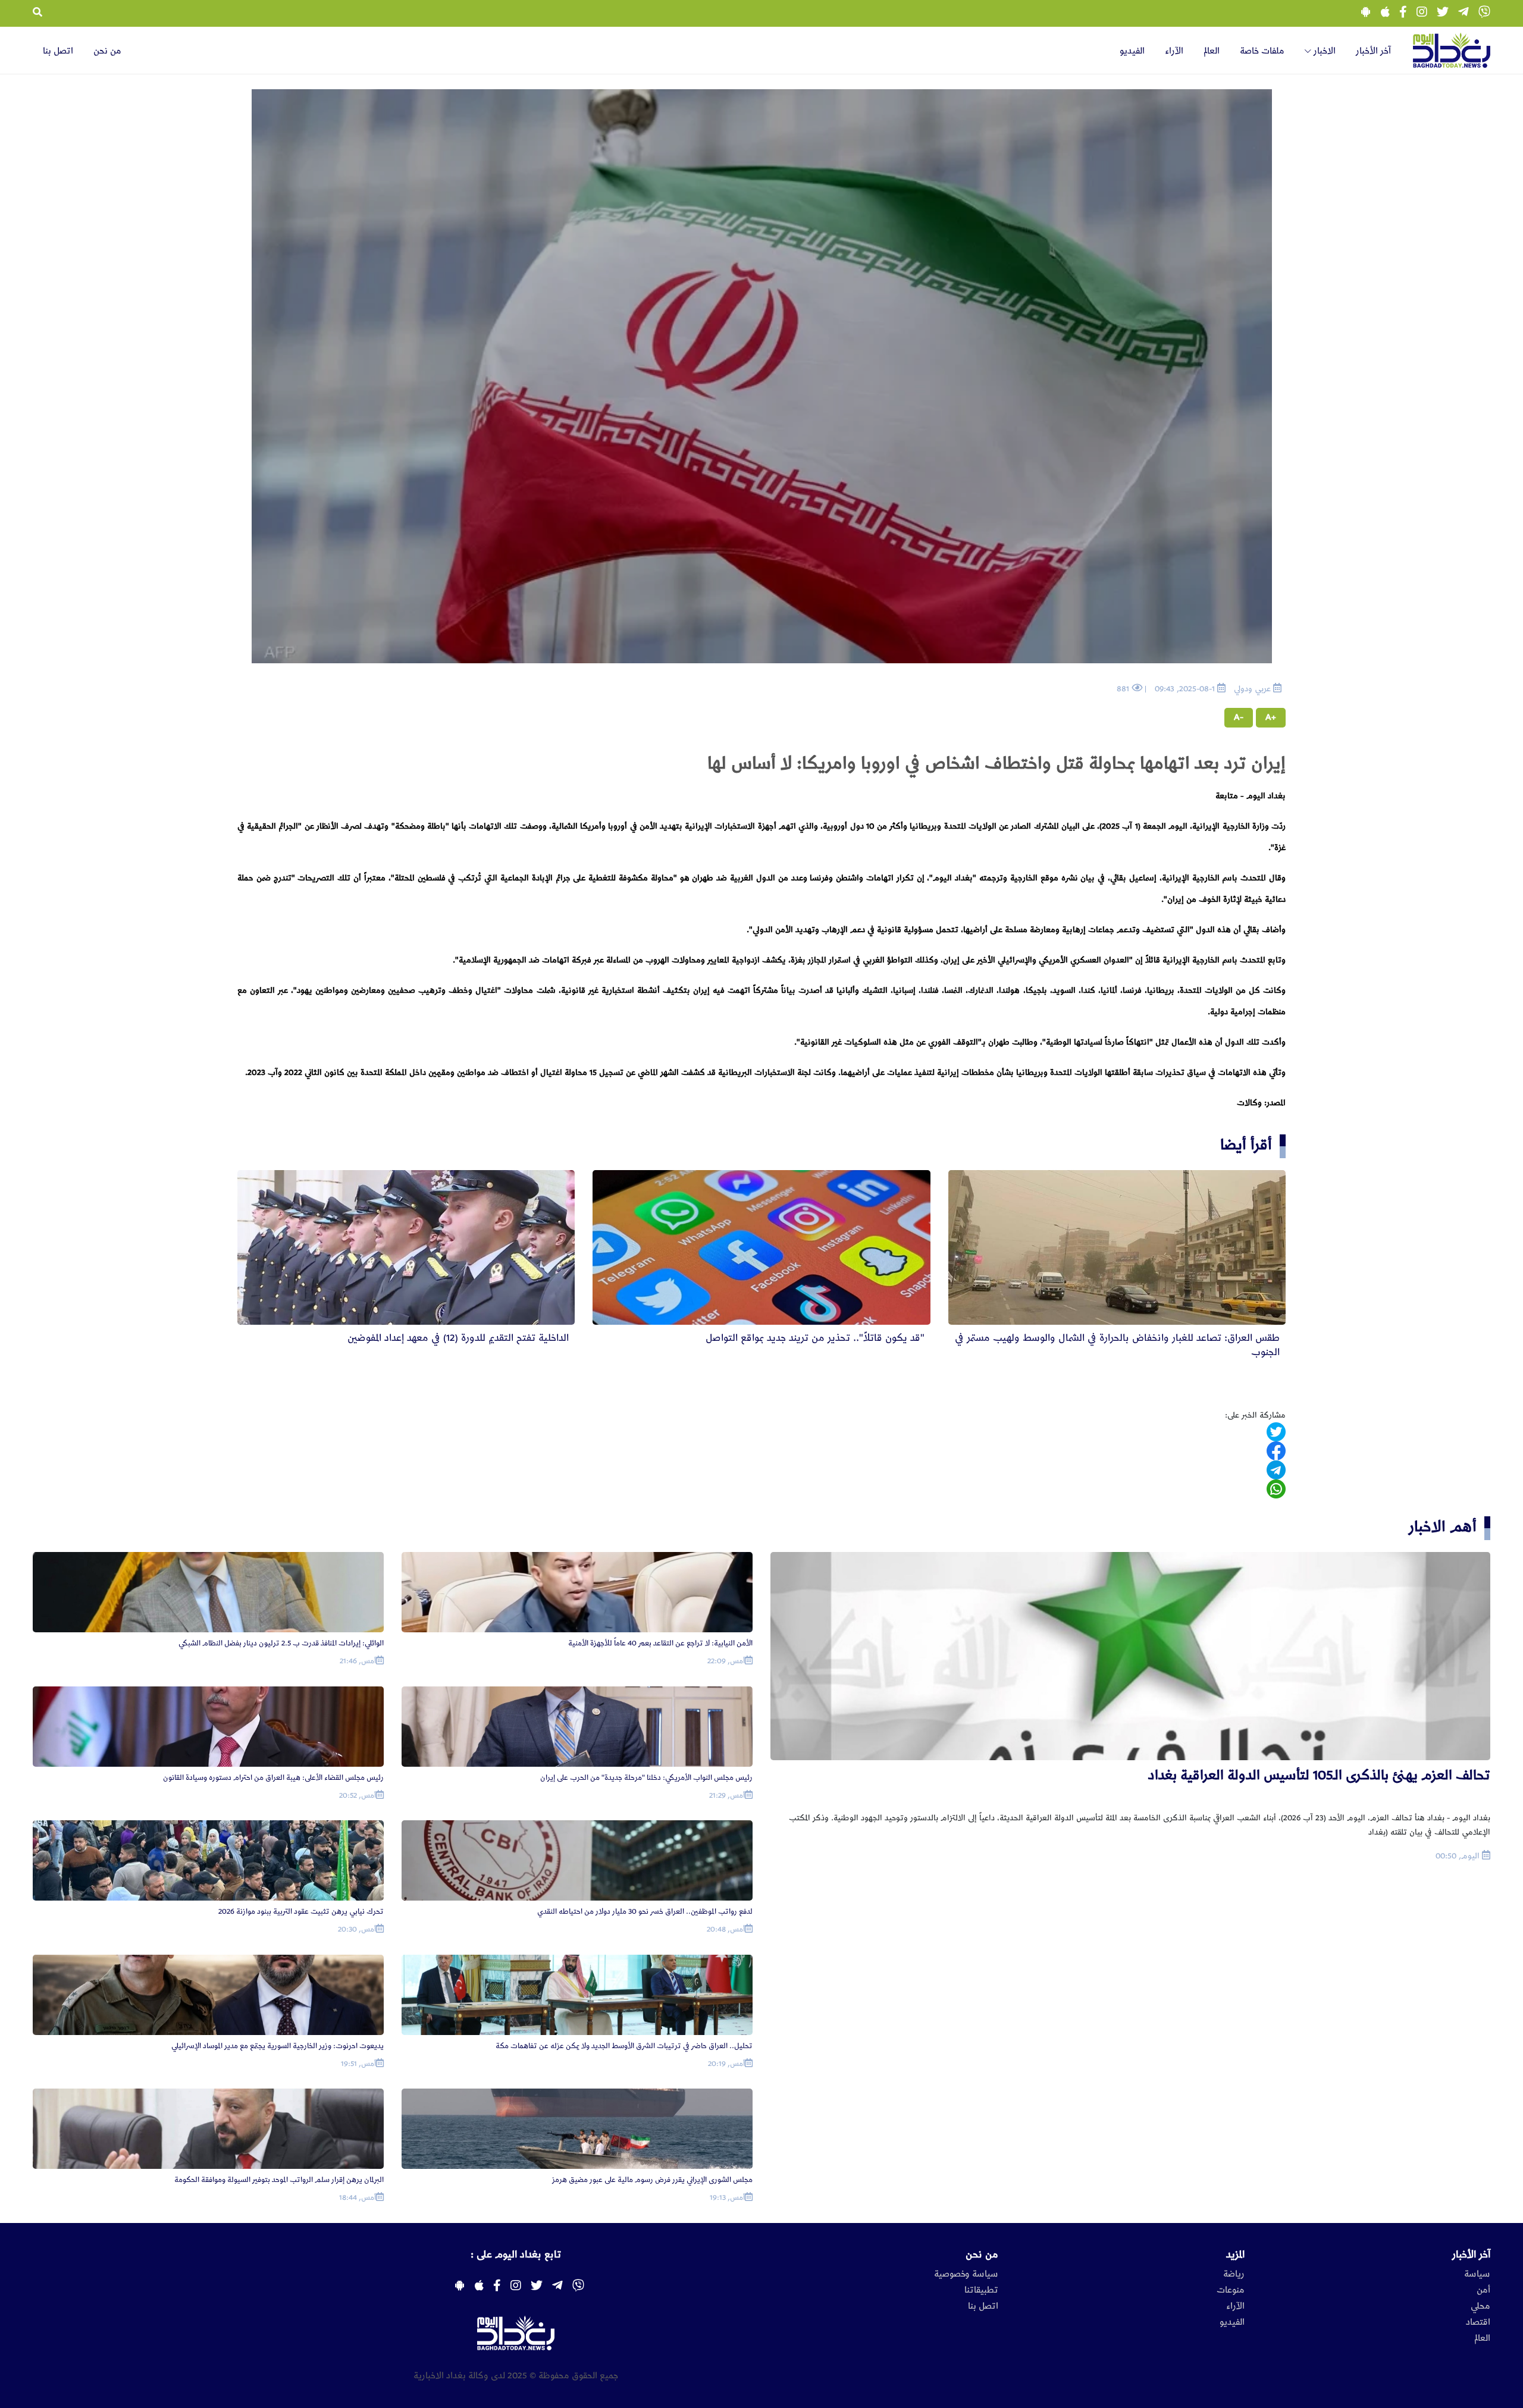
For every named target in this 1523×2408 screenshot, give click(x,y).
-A (1239, 717)
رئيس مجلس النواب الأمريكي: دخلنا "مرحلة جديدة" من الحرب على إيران (646, 1778)
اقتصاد (1478, 2322)
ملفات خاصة (1262, 51)
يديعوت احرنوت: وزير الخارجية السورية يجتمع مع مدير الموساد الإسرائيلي (278, 2046)
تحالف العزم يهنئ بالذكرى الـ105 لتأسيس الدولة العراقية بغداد (1319, 1775)
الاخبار (1323, 51)
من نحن (107, 51)
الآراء (1174, 51)
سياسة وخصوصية (966, 2274)
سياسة (1477, 2274)
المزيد (1235, 2255)
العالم (1212, 51)
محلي (1480, 2306)
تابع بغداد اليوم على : (516, 2255)
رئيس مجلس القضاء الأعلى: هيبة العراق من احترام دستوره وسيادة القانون (273, 1778)
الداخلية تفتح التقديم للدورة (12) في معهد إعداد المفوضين (458, 1338)
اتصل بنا (58, 51)
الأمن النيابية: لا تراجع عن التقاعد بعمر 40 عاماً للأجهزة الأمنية (660, 1643)
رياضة (1234, 2274)
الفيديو (1132, 51)
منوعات (1231, 2290)
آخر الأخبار (1373, 51)
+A (1271, 717)
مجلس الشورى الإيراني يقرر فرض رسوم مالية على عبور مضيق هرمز (652, 2180)
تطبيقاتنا (981, 2290)
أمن (1483, 2290)
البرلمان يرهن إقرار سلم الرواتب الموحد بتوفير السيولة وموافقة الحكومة (279, 2180)
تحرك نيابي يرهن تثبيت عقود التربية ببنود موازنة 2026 (301, 1912)
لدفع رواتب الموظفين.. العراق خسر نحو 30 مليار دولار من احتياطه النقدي (645, 1912)
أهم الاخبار (1443, 1527)
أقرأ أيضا (1246, 1145)
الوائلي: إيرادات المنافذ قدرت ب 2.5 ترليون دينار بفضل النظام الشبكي (281, 1643)
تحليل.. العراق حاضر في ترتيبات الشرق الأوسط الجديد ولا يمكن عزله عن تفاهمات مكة (624, 2046)
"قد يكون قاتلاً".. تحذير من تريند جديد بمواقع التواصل (815, 1338)
